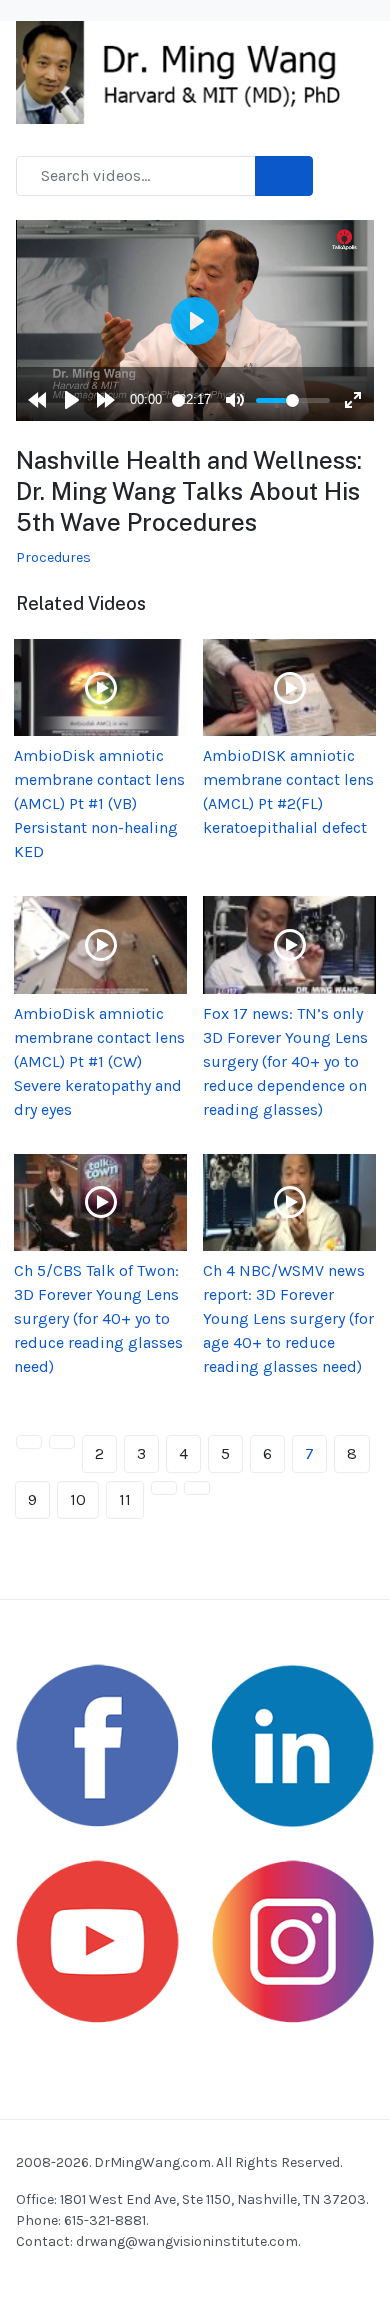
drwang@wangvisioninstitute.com (187, 2241)
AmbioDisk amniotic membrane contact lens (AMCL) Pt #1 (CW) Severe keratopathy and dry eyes (99, 1061)
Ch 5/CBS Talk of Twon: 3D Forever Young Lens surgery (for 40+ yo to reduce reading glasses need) (98, 1318)
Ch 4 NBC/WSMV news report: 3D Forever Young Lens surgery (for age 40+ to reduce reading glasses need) (288, 1318)
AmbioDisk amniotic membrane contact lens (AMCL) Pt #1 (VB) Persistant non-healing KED (99, 803)
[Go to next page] (164, 1488)
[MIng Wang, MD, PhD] (187, 70)
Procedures (53, 557)
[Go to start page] (29, 1442)
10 (78, 1499)
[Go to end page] (197, 1488)
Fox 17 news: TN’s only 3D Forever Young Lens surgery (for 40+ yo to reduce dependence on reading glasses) (285, 1061)
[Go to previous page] (62, 1442)
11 (125, 1499)
